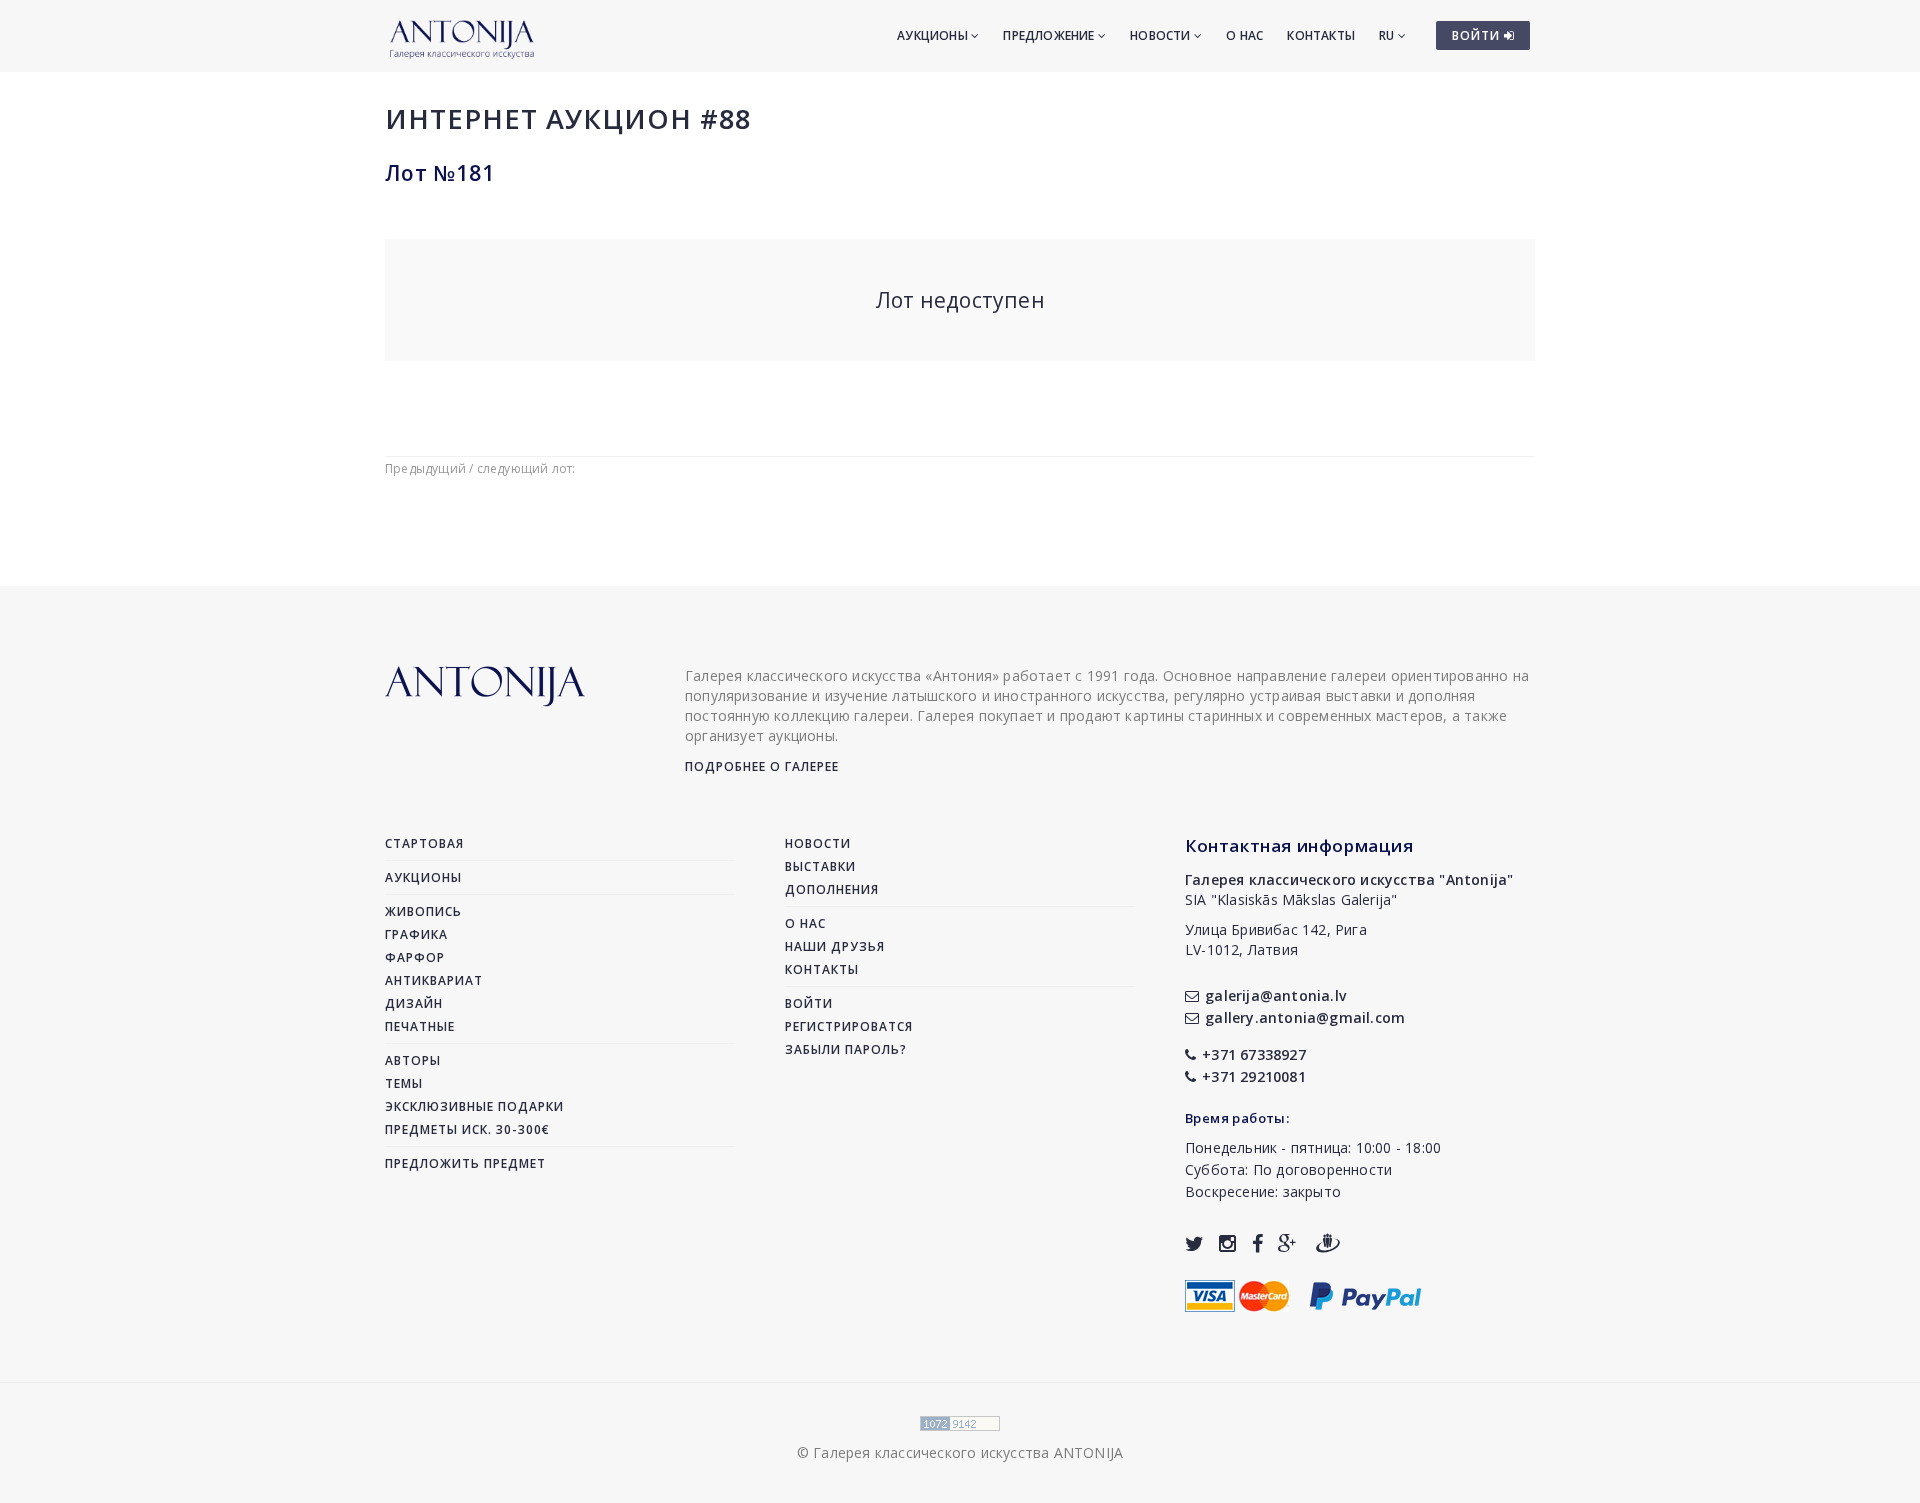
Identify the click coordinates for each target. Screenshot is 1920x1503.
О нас (1244, 35)
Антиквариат (434, 980)
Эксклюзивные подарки (474, 1106)
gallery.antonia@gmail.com (1305, 1017)
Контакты (1321, 35)
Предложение (1050, 35)
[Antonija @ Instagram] (1227, 1243)
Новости (1162, 35)
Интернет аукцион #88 (568, 118)
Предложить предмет (465, 1163)
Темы (404, 1083)
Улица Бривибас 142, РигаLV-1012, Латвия (1276, 939)
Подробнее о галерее (762, 766)
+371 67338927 (1254, 1054)
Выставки (820, 866)
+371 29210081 (1254, 1076)
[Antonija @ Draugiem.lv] (1328, 1243)
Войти (809, 1003)
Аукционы (934, 35)
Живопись (423, 911)
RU (1388, 35)
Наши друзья (835, 946)
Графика (416, 934)
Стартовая (424, 843)
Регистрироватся (849, 1026)
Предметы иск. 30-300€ (467, 1129)
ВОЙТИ (1478, 35)
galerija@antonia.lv (1275, 995)
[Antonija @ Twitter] (1194, 1243)
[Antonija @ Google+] (1287, 1243)
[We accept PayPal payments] (1365, 1293)
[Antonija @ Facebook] (1257, 1243)
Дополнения (832, 889)
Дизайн (414, 1003)
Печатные (420, 1026)
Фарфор (415, 957)
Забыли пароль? (846, 1049)
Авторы (413, 1060)
